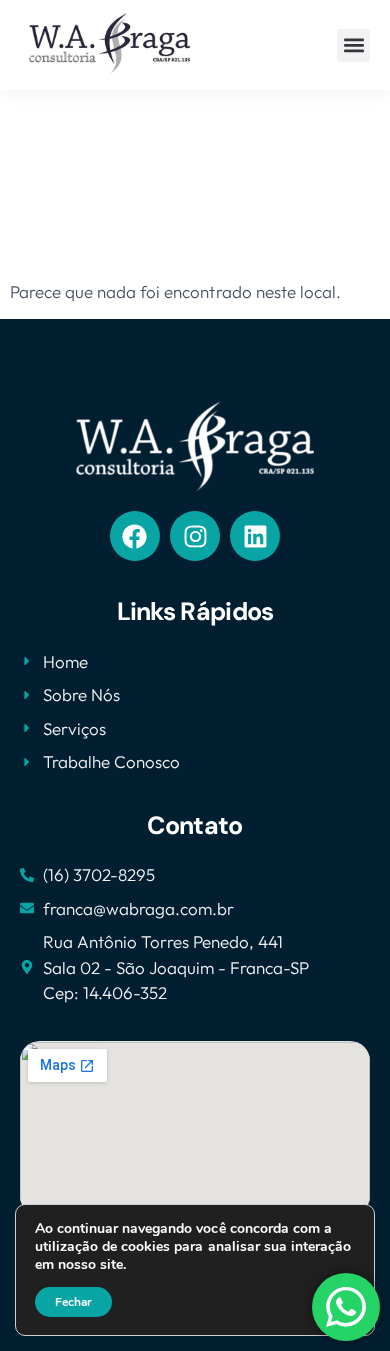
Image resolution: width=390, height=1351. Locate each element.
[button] (353, 45)
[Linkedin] (255, 536)
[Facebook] (135, 536)
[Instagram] (195, 536)
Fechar (73, 1302)
